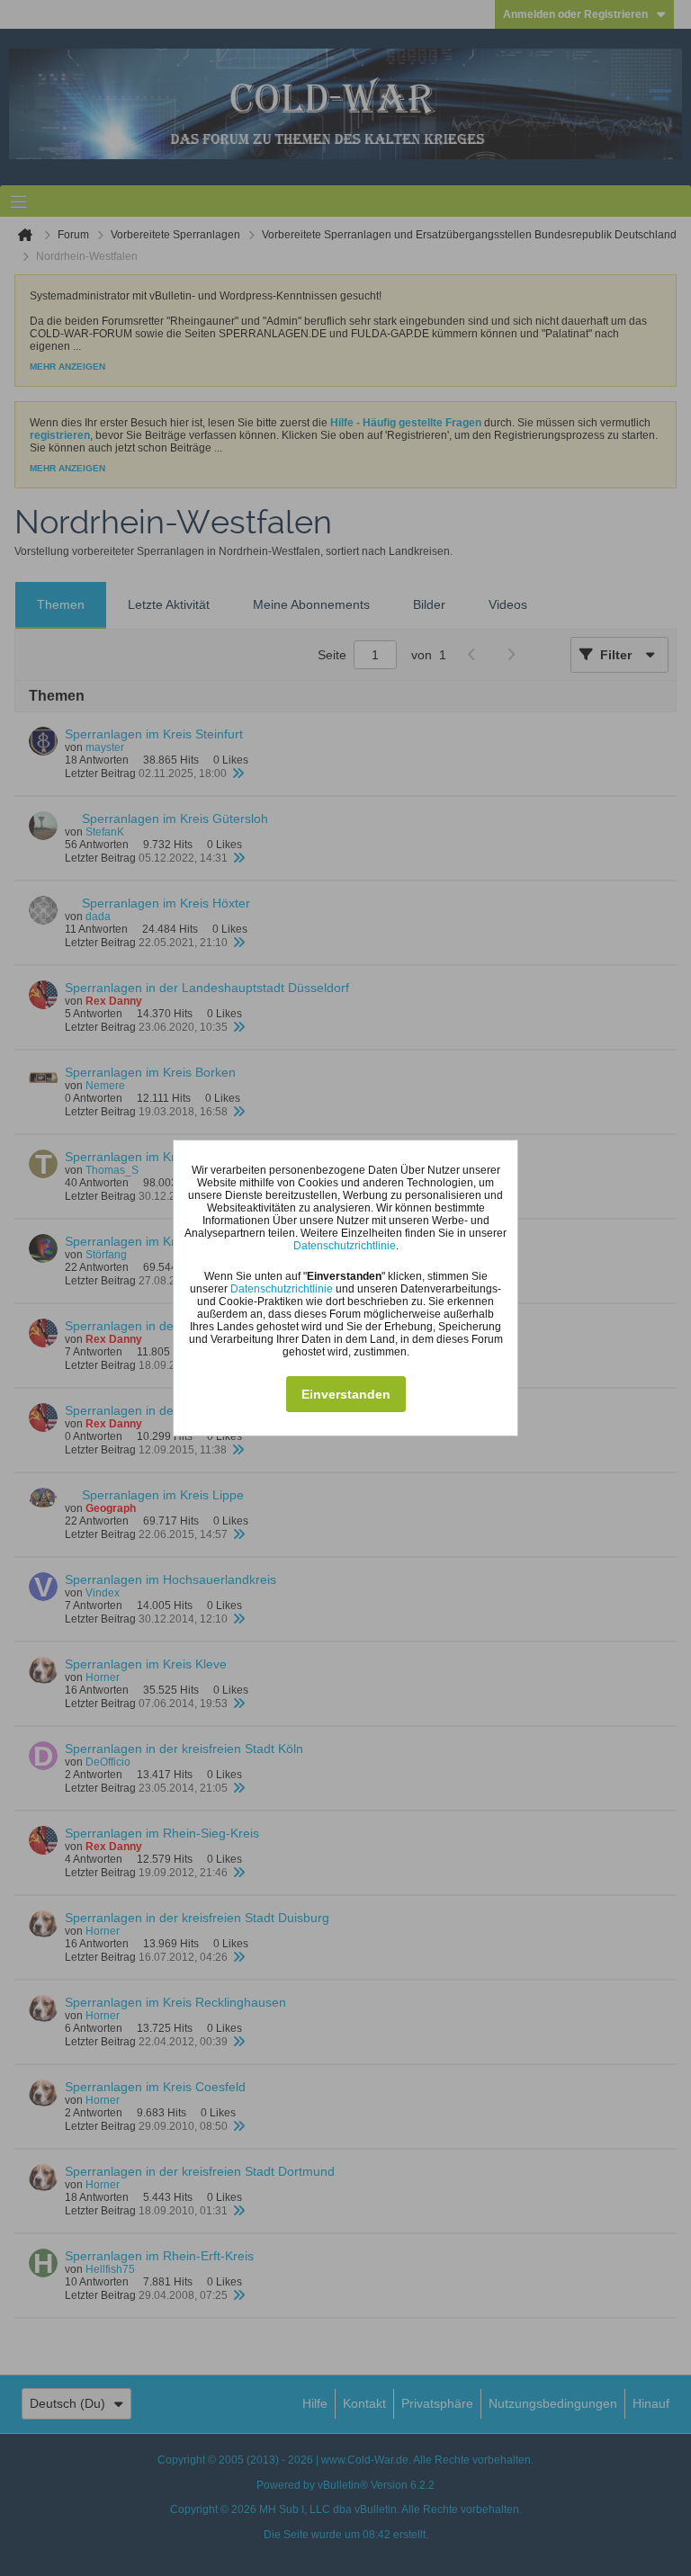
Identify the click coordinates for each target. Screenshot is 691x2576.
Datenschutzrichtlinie (345, 1246)
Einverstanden (346, 1394)
